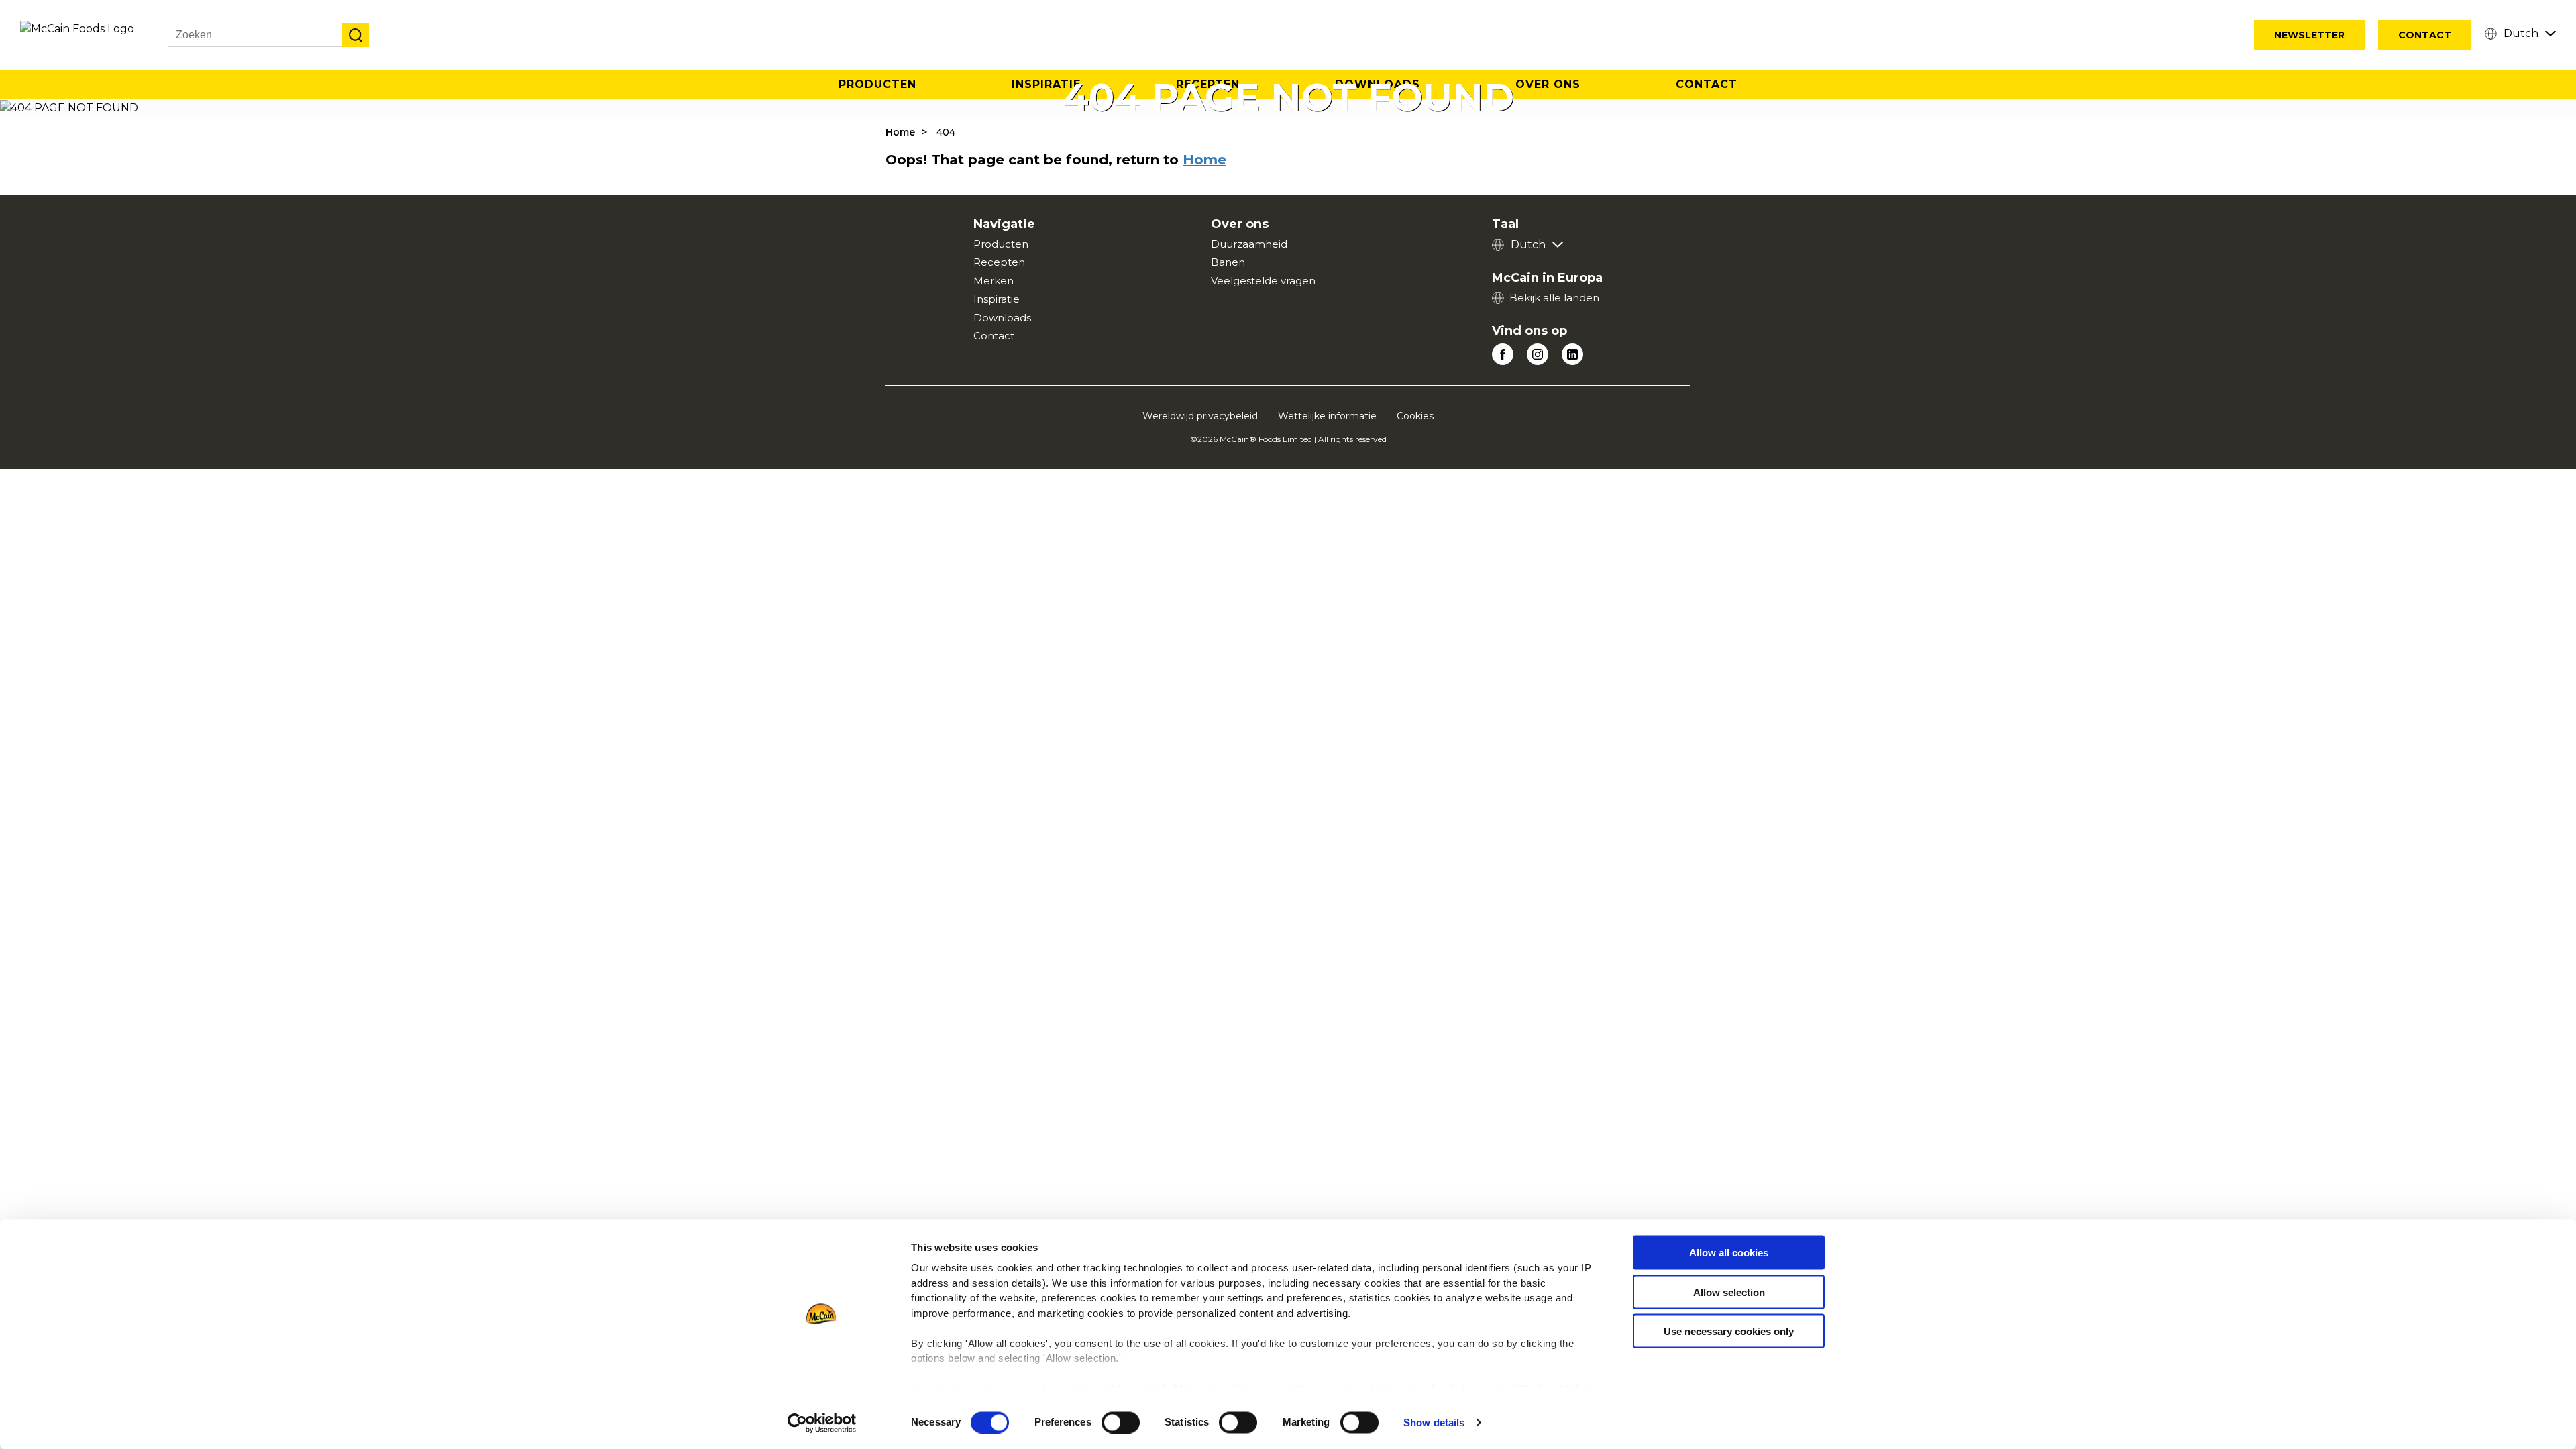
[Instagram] (1538, 354)
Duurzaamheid (1249, 244)
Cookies (1415, 416)
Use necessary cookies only (1729, 1331)
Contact (2425, 35)
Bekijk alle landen (1554, 298)
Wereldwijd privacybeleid (1200, 416)
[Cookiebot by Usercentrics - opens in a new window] (822, 1423)
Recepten (999, 262)
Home (900, 132)
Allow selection (1729, 1292)
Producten (877, 84)
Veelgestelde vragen (1263, 281)
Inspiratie (997, 299)
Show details (1434, 1423)
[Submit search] (356, 35)
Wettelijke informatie (1327, 416)
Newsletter (2309, 35)
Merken (994, 281)
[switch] (1121, 1422)
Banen (1228, 262)
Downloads (1002, 318)
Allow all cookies (1729, 1253)
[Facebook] (1503, 354)
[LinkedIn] (1572, 354)
